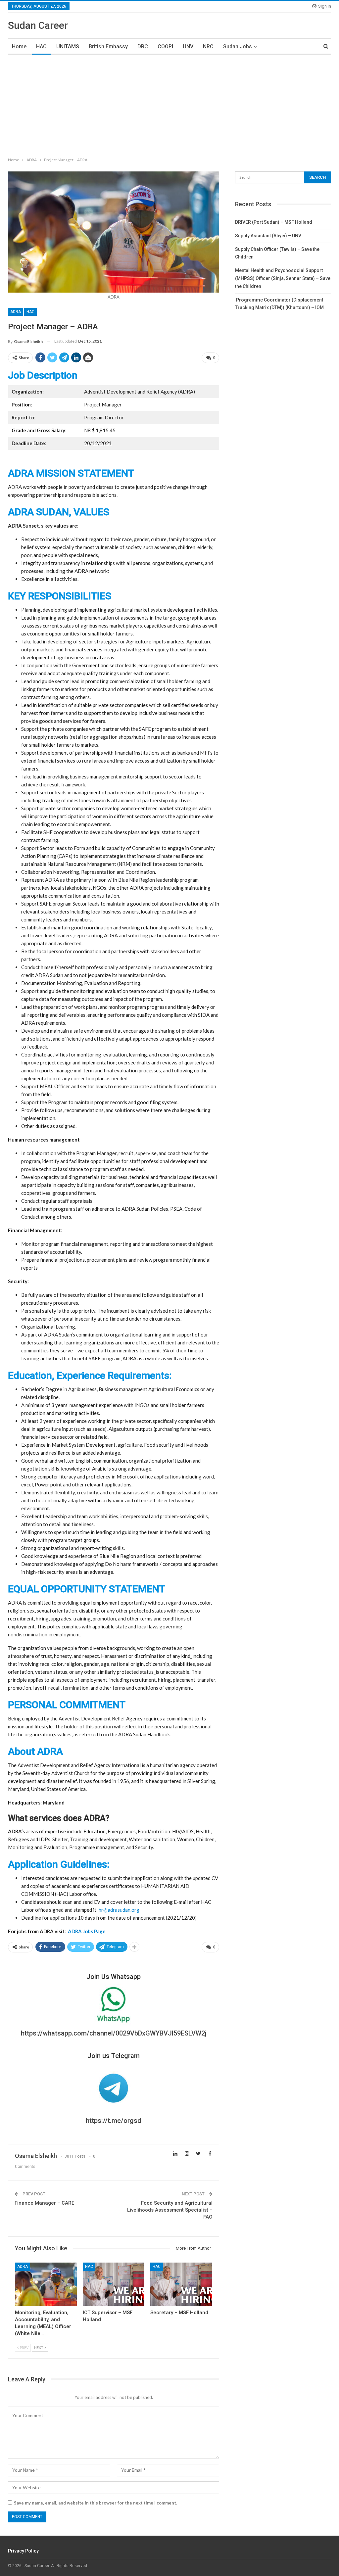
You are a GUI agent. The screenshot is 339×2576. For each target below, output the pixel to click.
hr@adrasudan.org (119, 1910)
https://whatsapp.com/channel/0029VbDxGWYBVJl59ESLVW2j (114, 2033)
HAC (41, 47)
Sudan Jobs (238, 47)
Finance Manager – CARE (44, 2203)
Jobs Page (87, 1931)
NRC (208, 47)
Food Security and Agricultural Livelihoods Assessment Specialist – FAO (170, 2210)
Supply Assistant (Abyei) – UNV (268, 236)
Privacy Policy (23, 2551)
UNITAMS (68, 47)
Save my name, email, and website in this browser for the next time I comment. (96, 2503)
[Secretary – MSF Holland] (181, 2284)
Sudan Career (38, 25)
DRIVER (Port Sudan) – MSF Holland (274, 222)
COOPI (165, 47)
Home (19, 47)
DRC (143, 47)
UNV (188, 47)
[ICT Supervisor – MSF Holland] (114, 2284)
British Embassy (108, 47)
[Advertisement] (169, 104)
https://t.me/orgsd (114, 2121)
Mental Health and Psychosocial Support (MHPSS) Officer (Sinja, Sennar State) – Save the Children (283, 278)
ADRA (16, 312)
